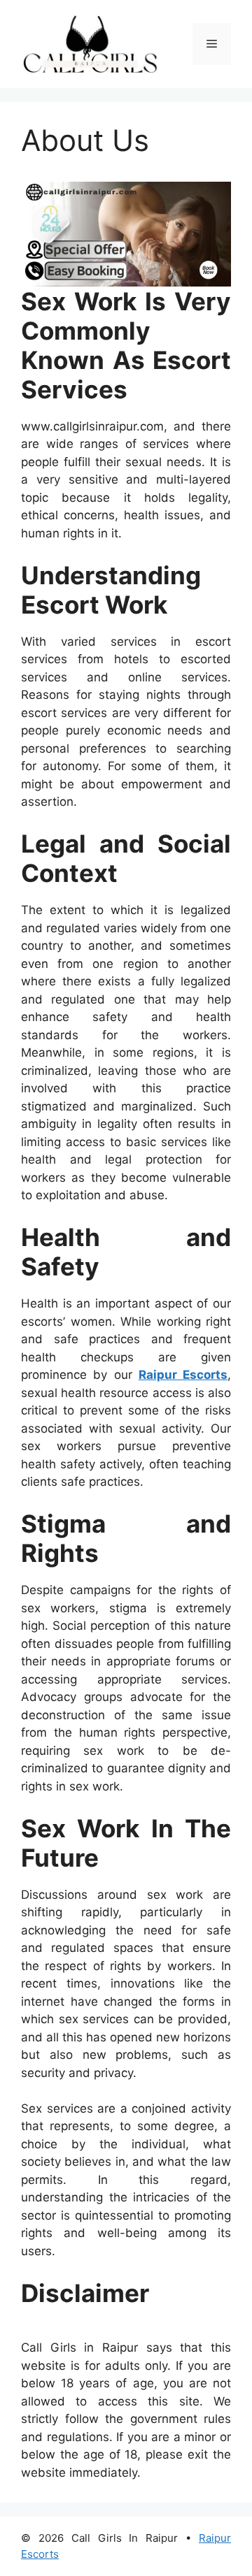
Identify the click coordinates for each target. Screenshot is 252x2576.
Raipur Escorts (183, 1375)
